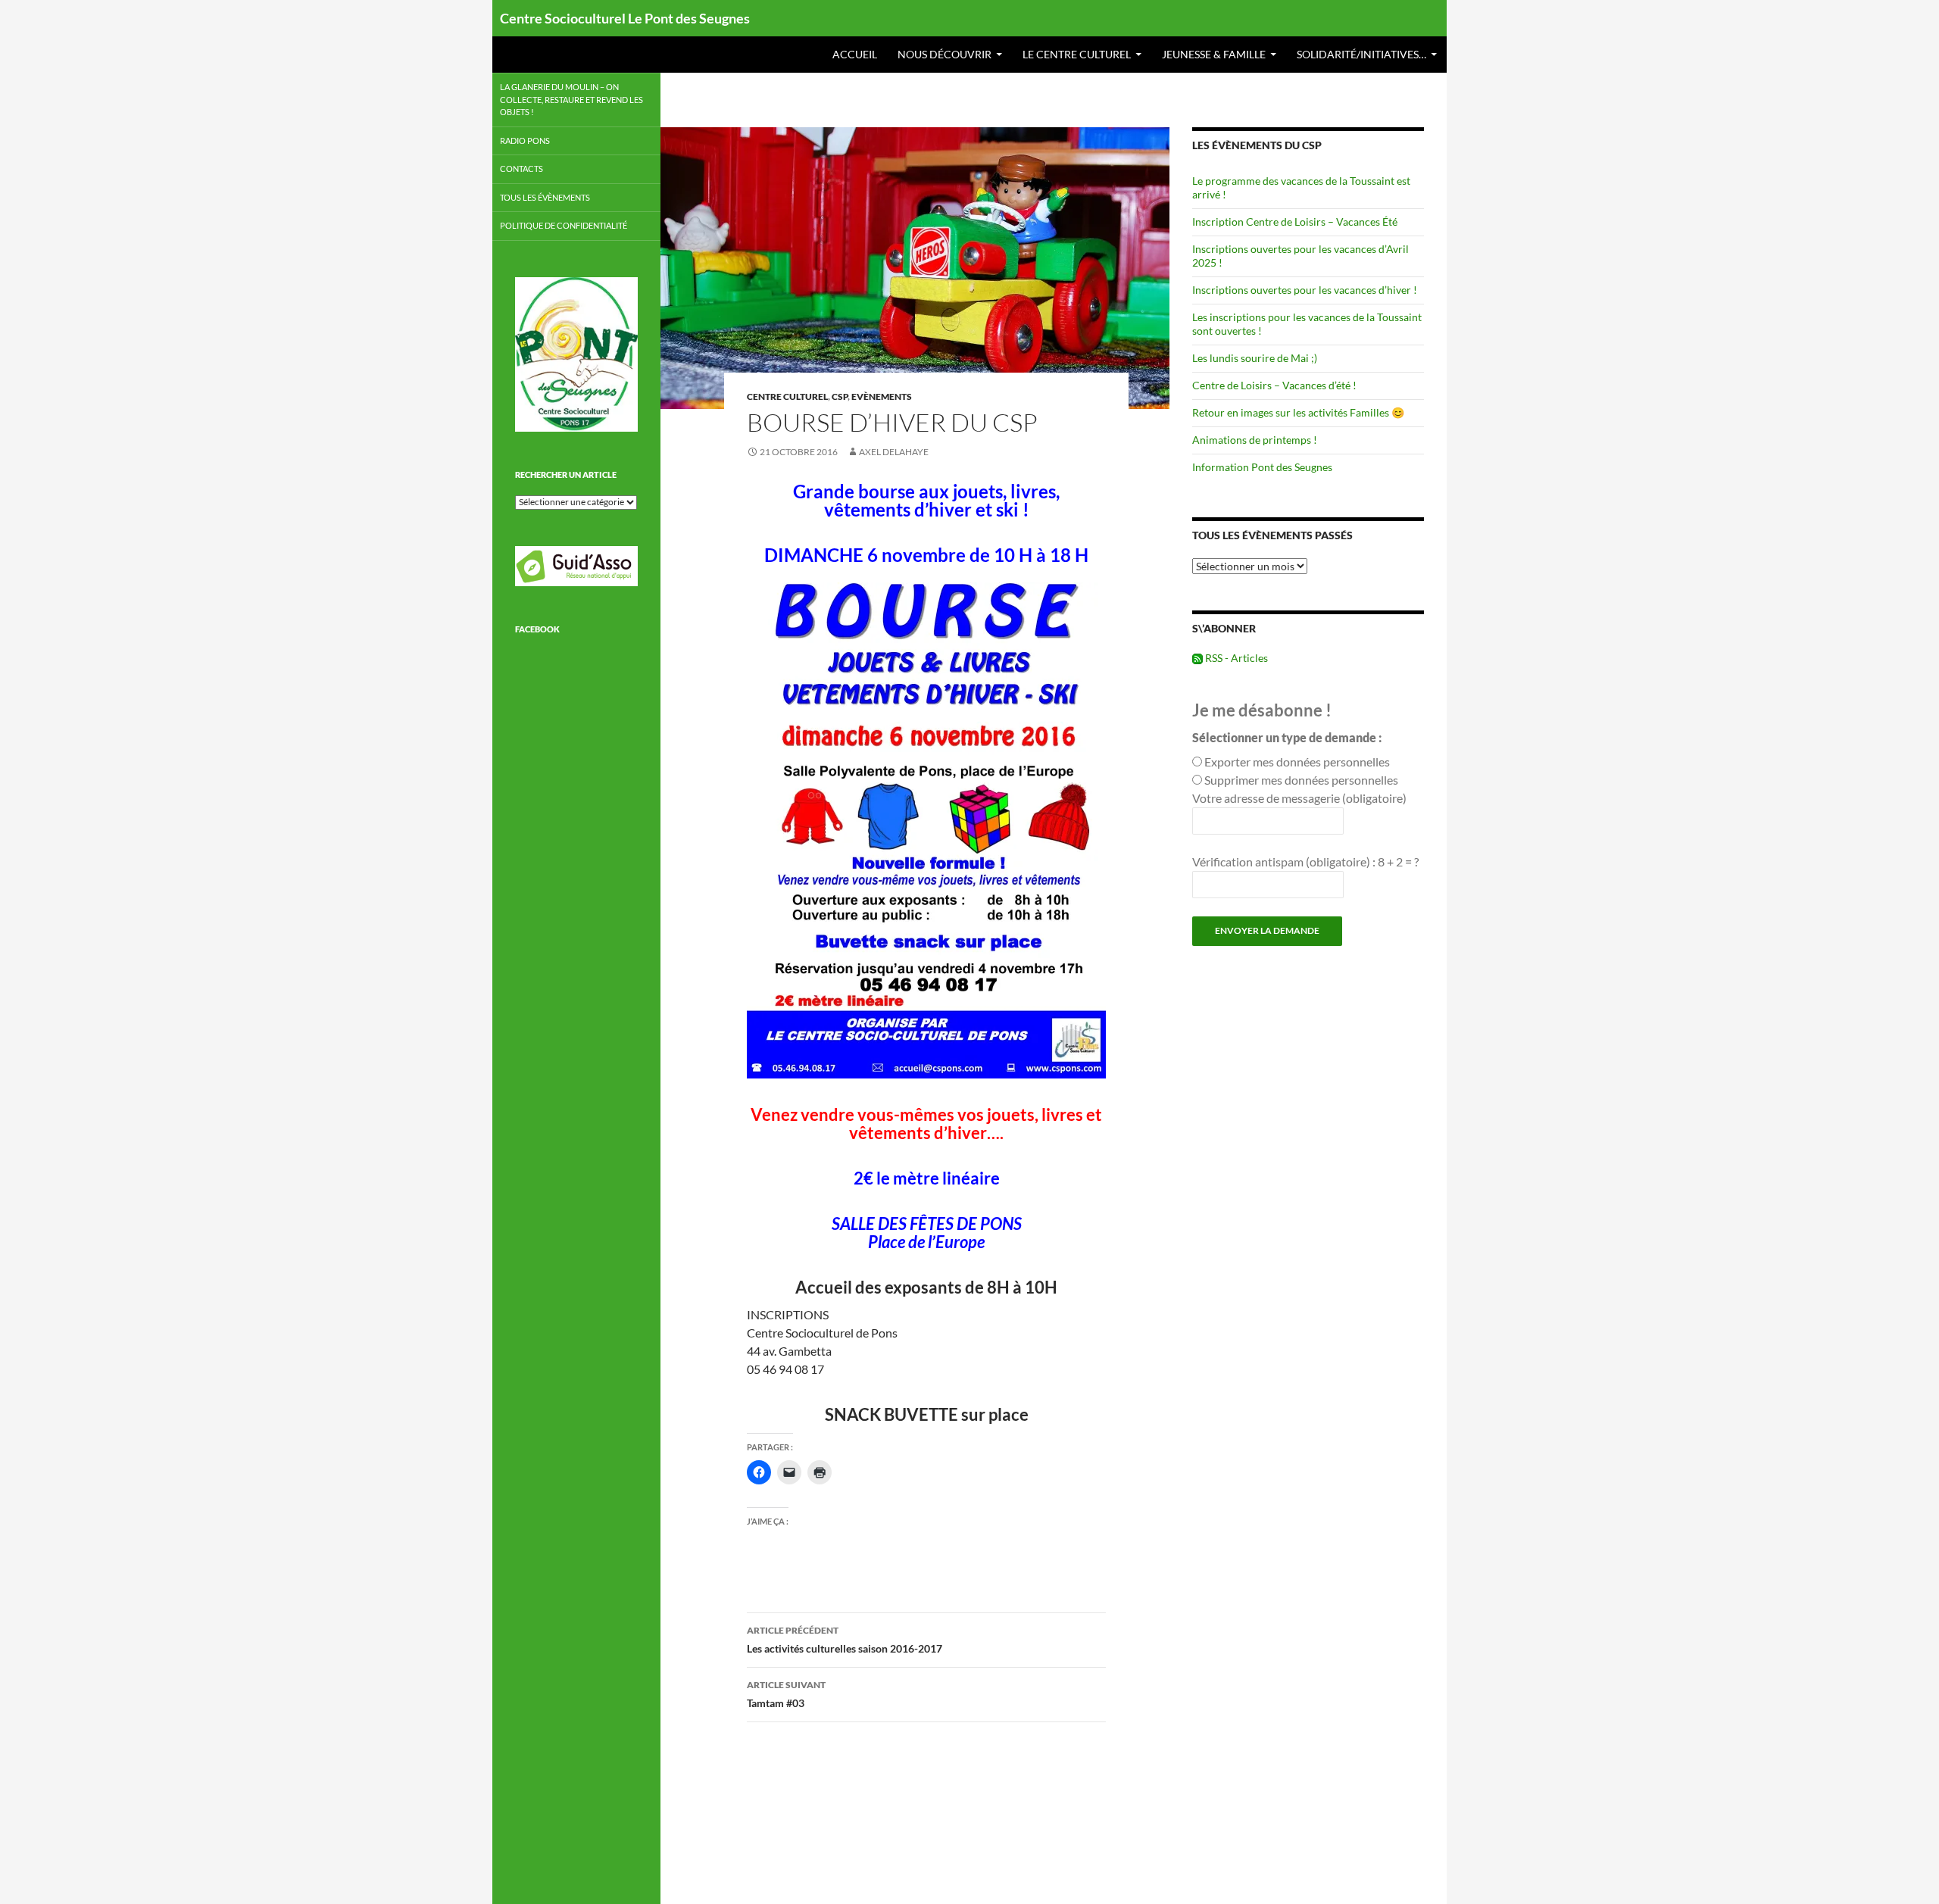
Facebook (537, 629)
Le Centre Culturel (1077, 54)
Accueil (855, 54)
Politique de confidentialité (564, 225)
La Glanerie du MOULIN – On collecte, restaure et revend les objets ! (571, 99)
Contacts (521, 169)
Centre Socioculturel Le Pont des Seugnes (625, 18)
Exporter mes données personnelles (1297, 762)
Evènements (882, 396)
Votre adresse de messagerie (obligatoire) (1299, 798)
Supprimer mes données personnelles (1301, 780)
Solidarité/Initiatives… (1361, 54)
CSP (840, 396)
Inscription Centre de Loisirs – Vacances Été (1295, 222)
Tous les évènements (545, 197)
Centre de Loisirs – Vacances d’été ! (1274, 385)
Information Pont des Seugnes (1262, 467)
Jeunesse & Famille (1214, 54)
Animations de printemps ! (1255, 440)
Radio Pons (525, 140)
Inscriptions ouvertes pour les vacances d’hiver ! (1305, 290)
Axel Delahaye (894, 452)
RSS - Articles (1235, 658)
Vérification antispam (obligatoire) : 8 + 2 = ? (1305, 861)
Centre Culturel (787, 396)
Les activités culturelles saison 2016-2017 (845, 1640)
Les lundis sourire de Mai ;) (1255, 358)
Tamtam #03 (786, 1694)
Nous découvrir (945, 54)
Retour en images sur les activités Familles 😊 (1298, 412)
